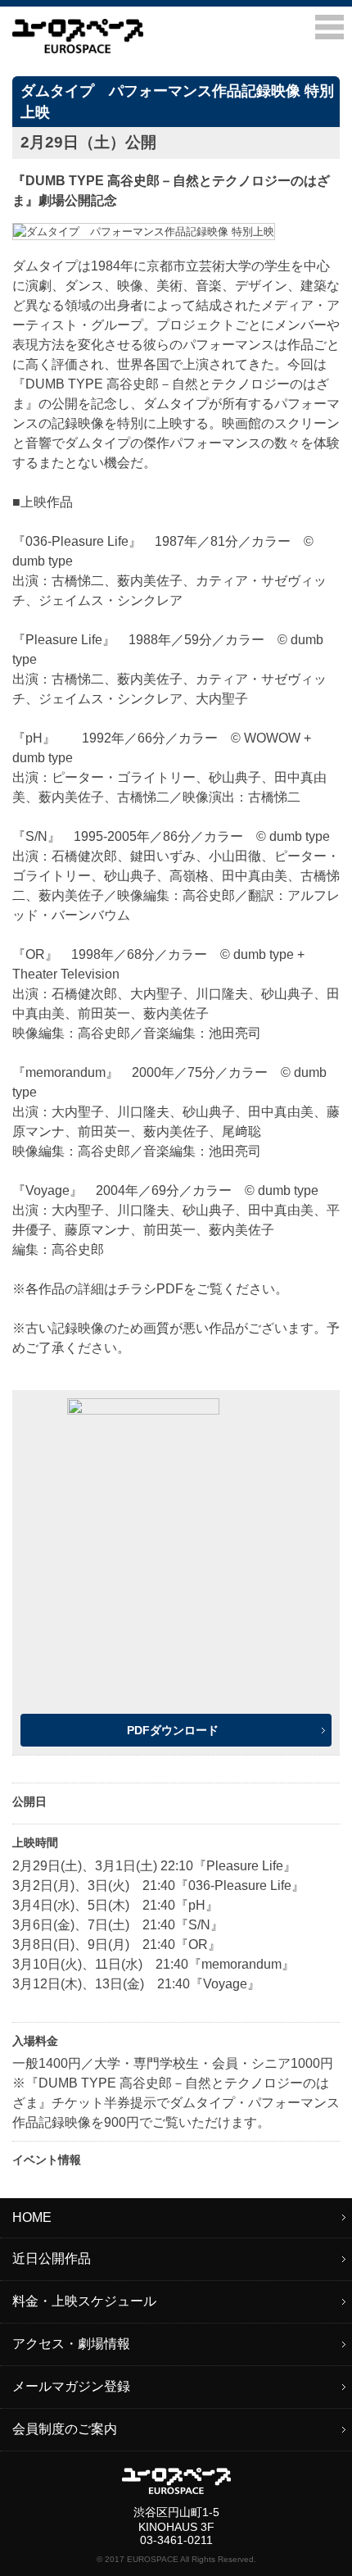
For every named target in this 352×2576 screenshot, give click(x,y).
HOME (32, 2217)
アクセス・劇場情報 (71, 2344)
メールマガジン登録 (71, 2386)
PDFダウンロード (173, 1730)
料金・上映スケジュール (84, 2301)
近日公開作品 (52, 2258)
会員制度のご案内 (65, 2429)
